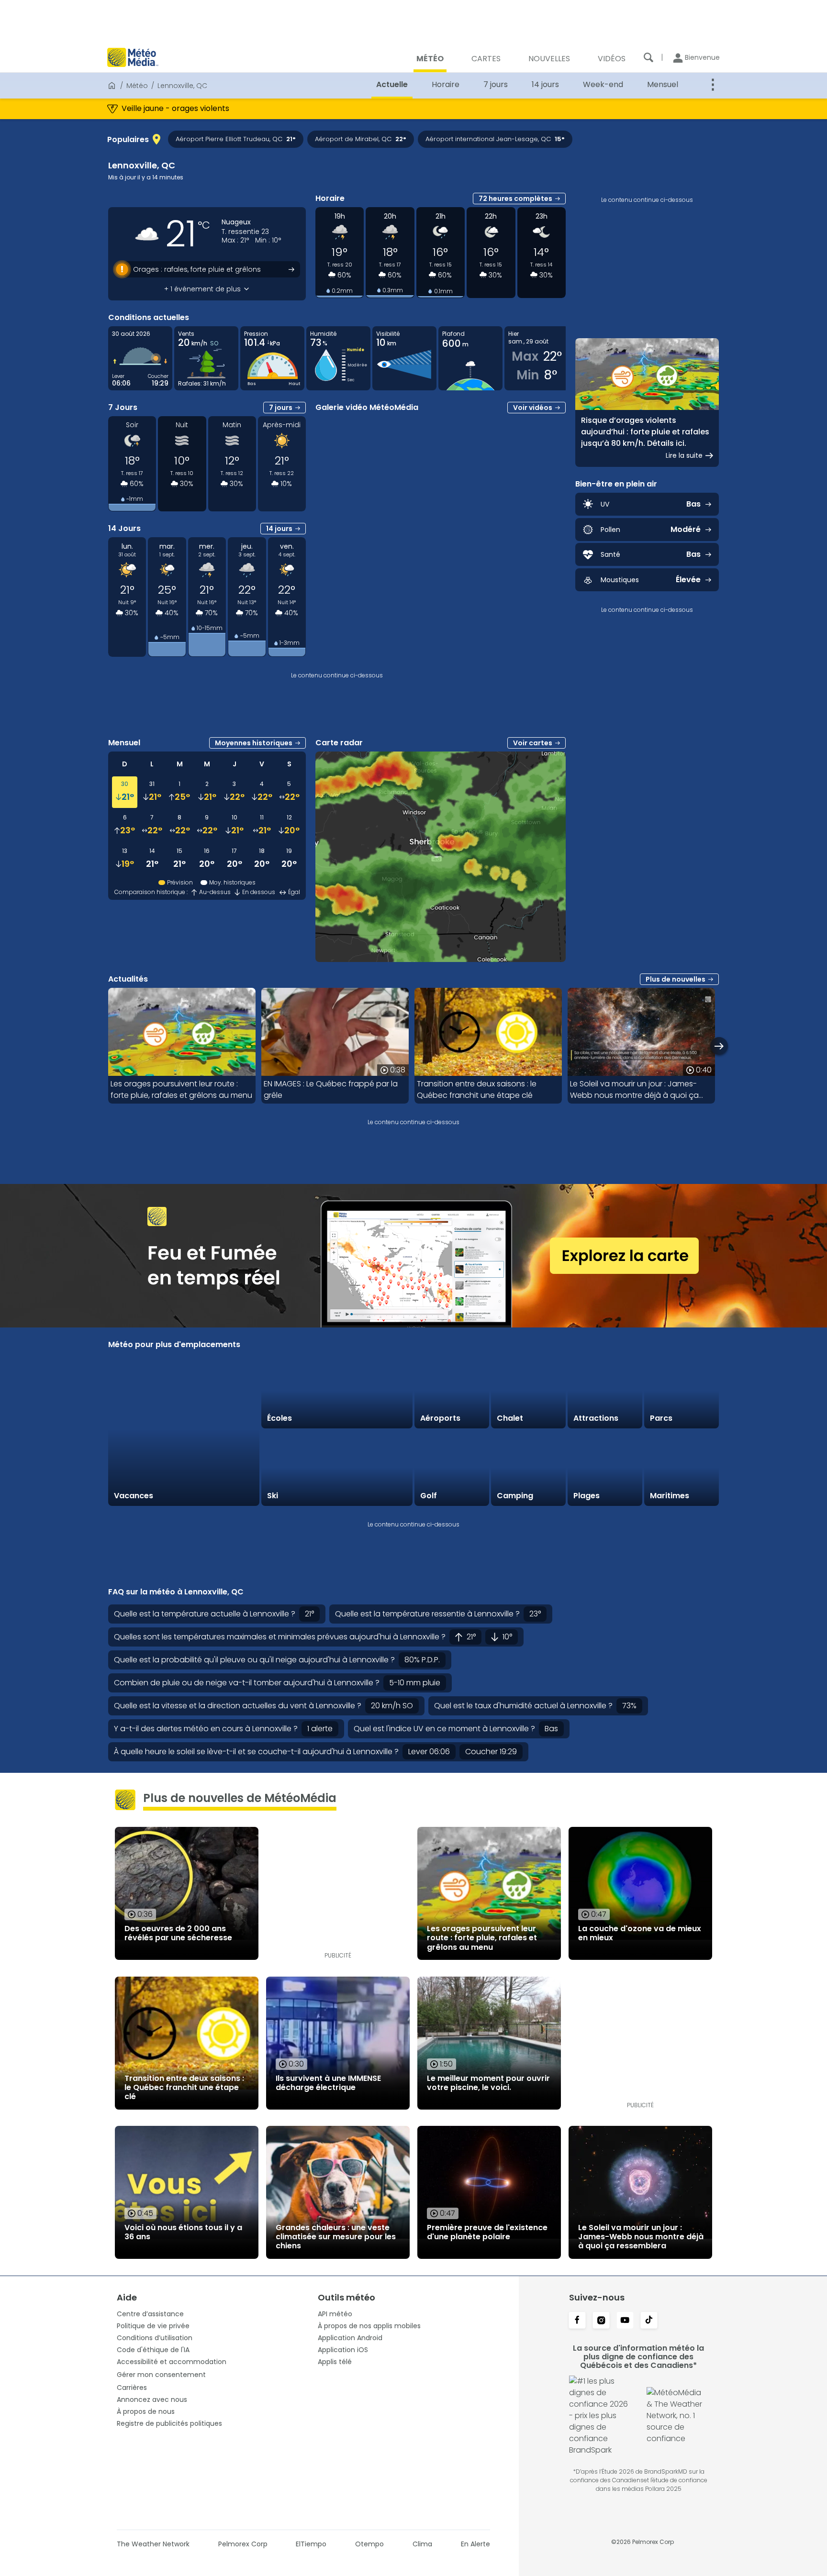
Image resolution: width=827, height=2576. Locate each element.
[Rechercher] (648, 57)
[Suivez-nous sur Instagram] (601, 2321)
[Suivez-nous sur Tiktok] (649, 2321)
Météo (137, 86)
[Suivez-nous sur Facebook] (577, 2321)
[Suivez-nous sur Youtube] (625, 2321)
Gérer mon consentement (161, 2375)
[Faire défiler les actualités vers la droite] (719, 1046)
